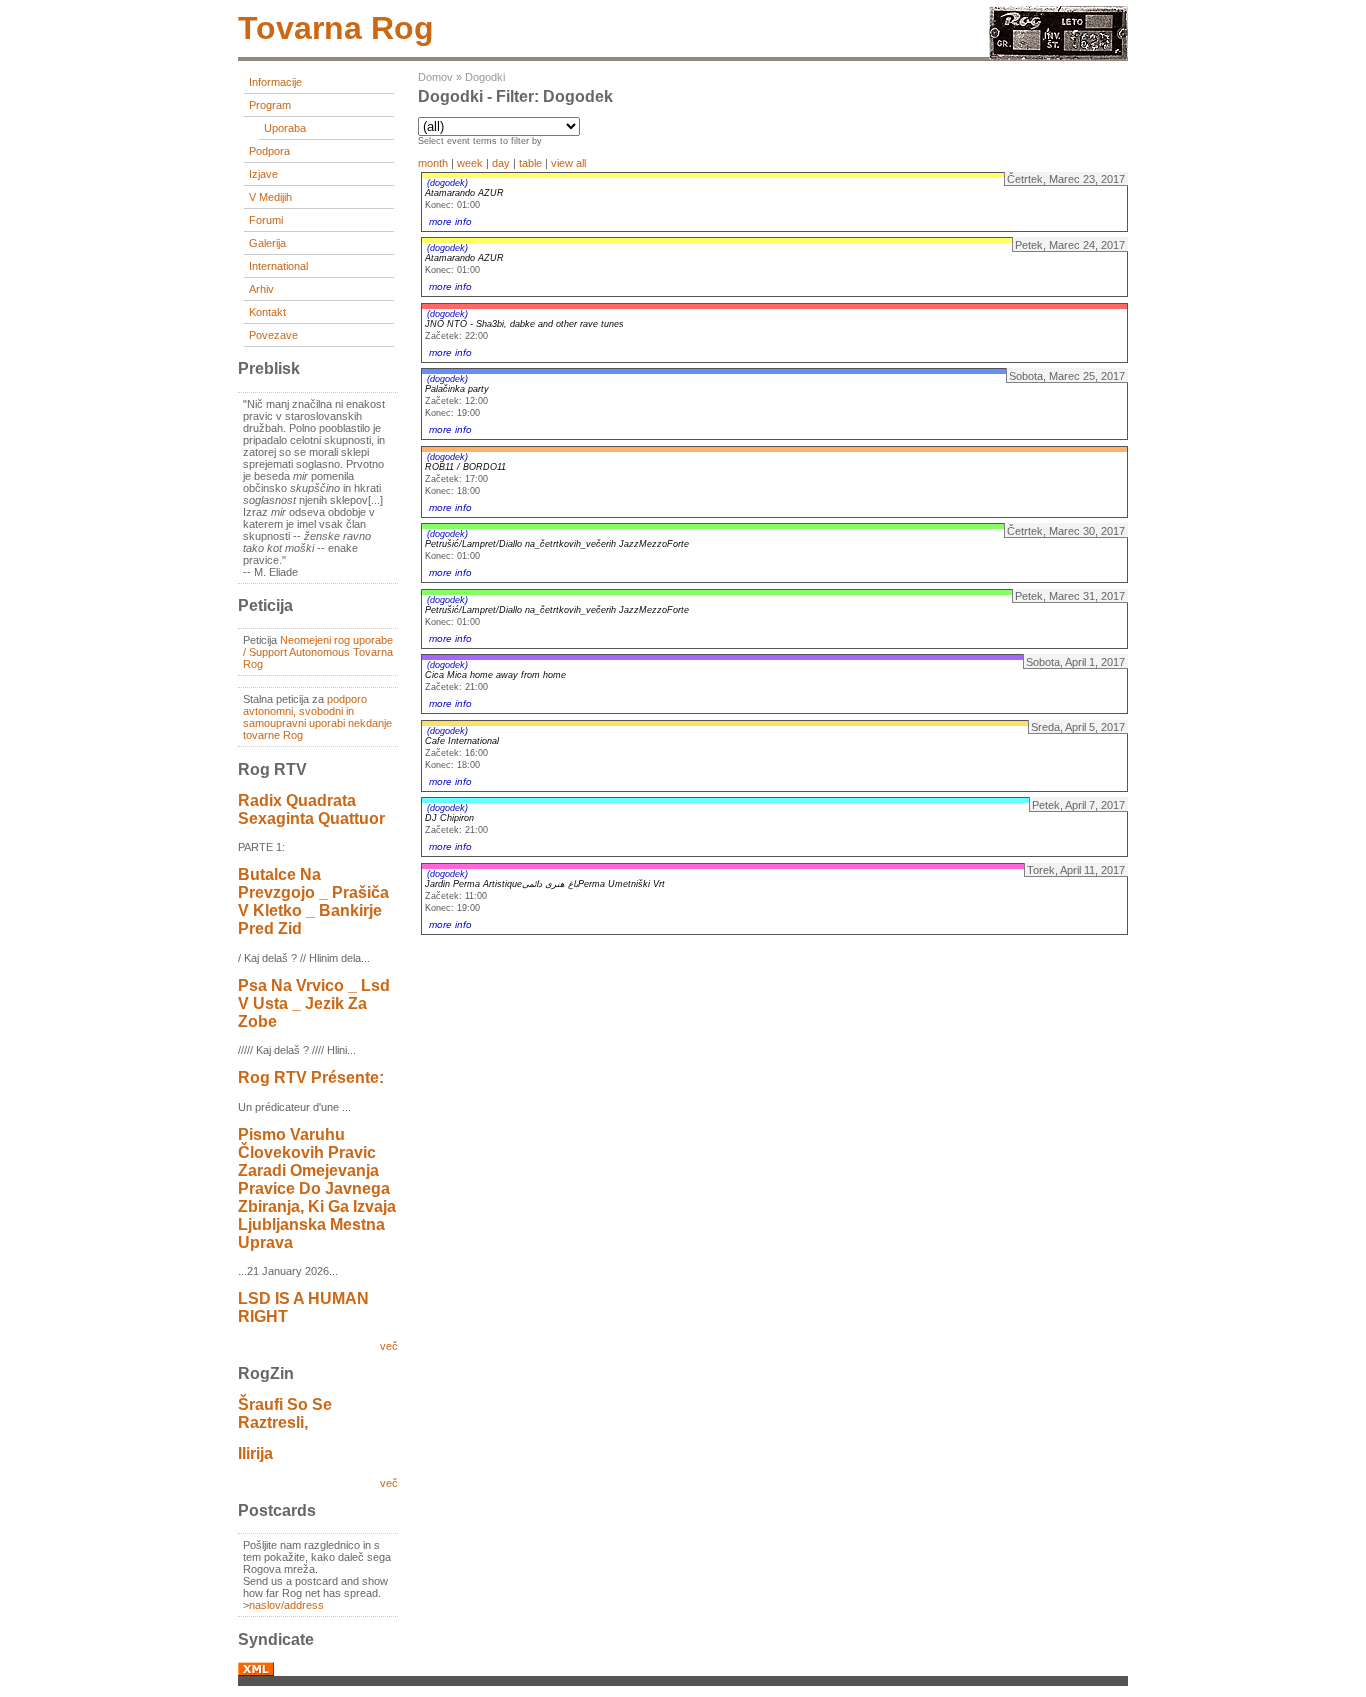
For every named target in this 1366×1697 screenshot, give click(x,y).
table (530, 163)
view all (568, 163)
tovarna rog (336, 28)
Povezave (273, 335)
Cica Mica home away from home (495, 675)
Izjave (263, 174)
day (501, 163)
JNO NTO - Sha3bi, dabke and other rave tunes (524, 324)
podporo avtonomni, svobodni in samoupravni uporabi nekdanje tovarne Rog (317, 717)
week (470, 163)
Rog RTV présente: (311, 1077)
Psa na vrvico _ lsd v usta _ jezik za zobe (314, 1003)
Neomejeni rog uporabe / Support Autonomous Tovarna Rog (318, 652)
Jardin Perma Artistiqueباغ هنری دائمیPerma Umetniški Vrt (545, 884)
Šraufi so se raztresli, (285, 1413)
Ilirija (255, 1453)
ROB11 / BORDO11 (465, 467)
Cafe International (462, 741)
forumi (266, 220)
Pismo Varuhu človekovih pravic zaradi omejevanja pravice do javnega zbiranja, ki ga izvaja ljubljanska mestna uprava (317, 1188)
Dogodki (485, 77)
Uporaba (285, 128)
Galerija (267, 243)
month (433, 163)
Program (270, 105)
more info (450, 221)
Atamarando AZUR (464, 193)
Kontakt (267, 312)
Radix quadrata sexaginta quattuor (311, 809)
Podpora (269, 151)
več (389, 1346)
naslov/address (286, 1605)
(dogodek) (447, 183)
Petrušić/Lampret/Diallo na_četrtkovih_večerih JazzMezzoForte (557, 544)
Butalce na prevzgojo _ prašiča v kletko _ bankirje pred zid (313, 901)
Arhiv (261, 289)
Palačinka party (457, 389)
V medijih (270, 197)
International (278, 266)
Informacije (275, 82)
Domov (435, 77)
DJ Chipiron (449, 818)
